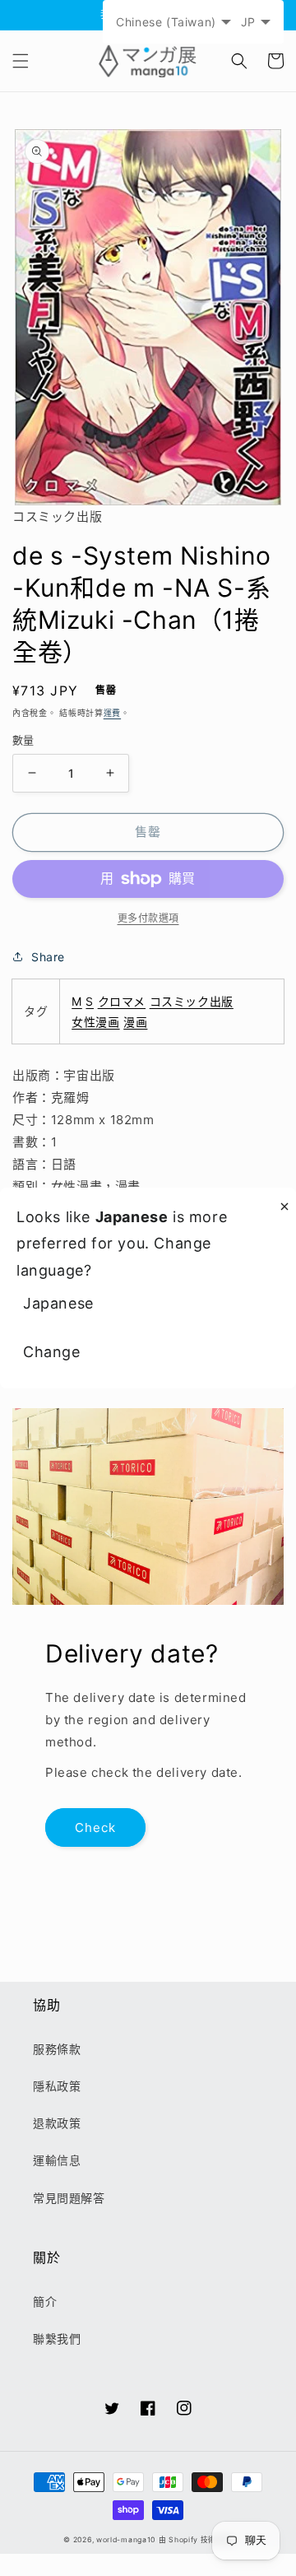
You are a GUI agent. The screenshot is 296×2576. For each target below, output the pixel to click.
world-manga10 (126, 2540)
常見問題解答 (69, 2198)
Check (95, 1827)
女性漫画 (95, 1022)
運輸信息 (57, 2160)
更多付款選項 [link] (148, 918)
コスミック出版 (192, 1001)
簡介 (45, 2302)
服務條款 (57, 2049)
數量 (23, 740)
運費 (112, 713)
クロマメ (122, 1001)
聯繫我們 (57, 2339)
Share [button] (48, 957)
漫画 (135, 1022)
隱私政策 (57, 2086)
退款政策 (57, 2123)
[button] (21, 61)
